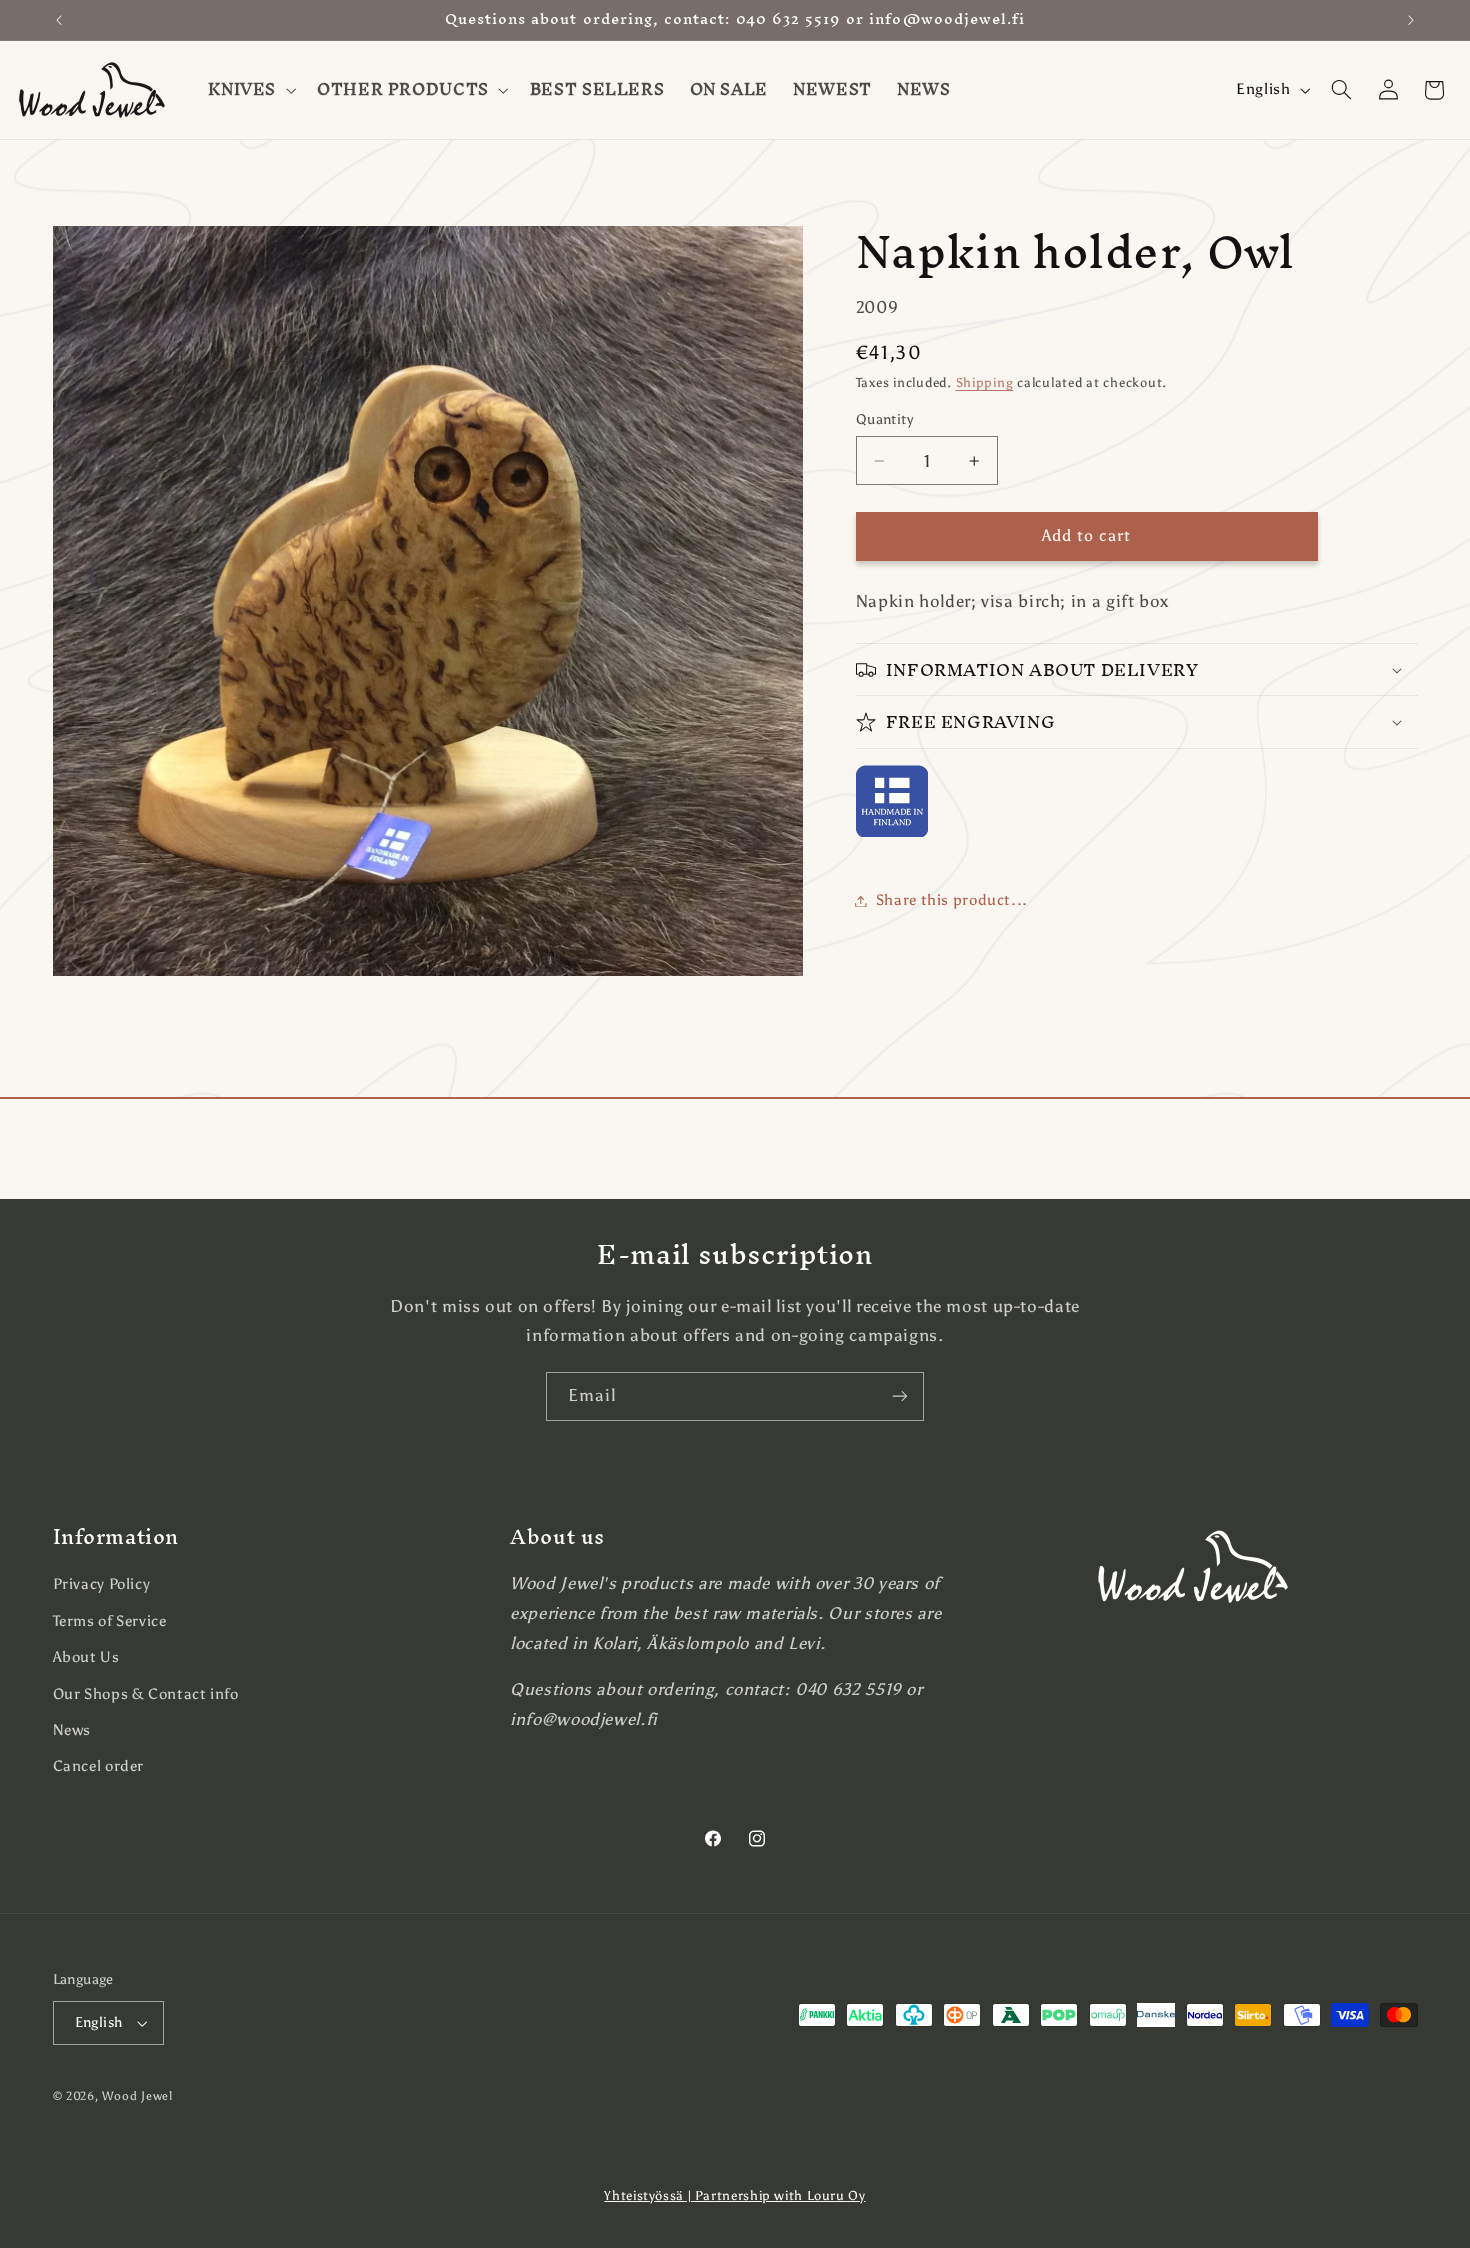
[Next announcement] (1411, 20)
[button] (250, 90)
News (72, 1730)
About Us (86, 1657)
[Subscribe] (900, 1396)
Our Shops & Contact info (146, 1694)
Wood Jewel (137, 2096)
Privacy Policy (102, 1584)
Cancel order (99, 1766)
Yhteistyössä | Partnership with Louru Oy (734, 2195)
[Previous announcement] (59, 20)
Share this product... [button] (952, 900)
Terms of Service (110, 1621)
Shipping (985, 382)
